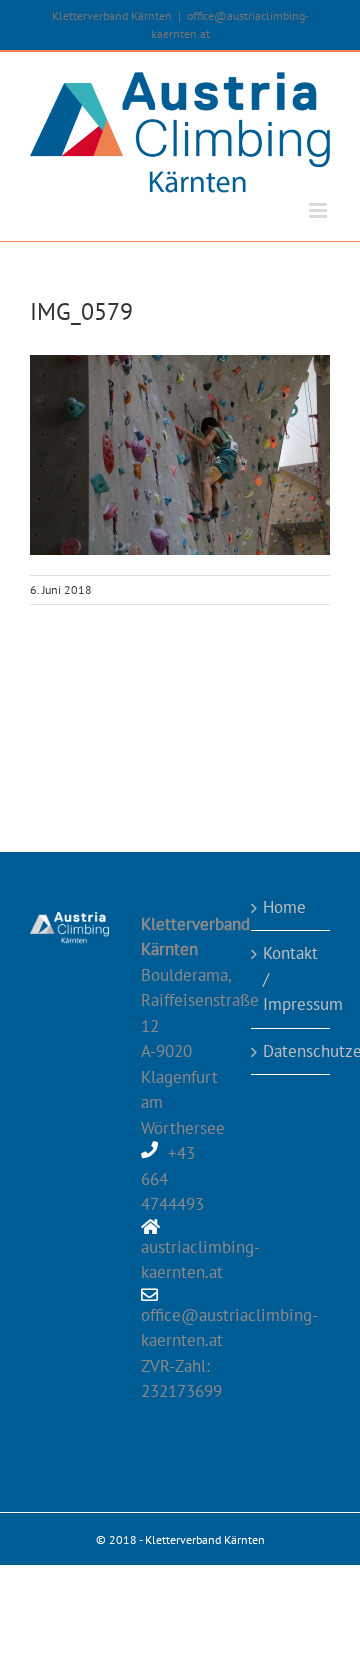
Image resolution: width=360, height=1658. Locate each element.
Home (284, 907)
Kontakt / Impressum (291, 978)
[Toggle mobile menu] (319, 210)
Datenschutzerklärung (291, 1051)
